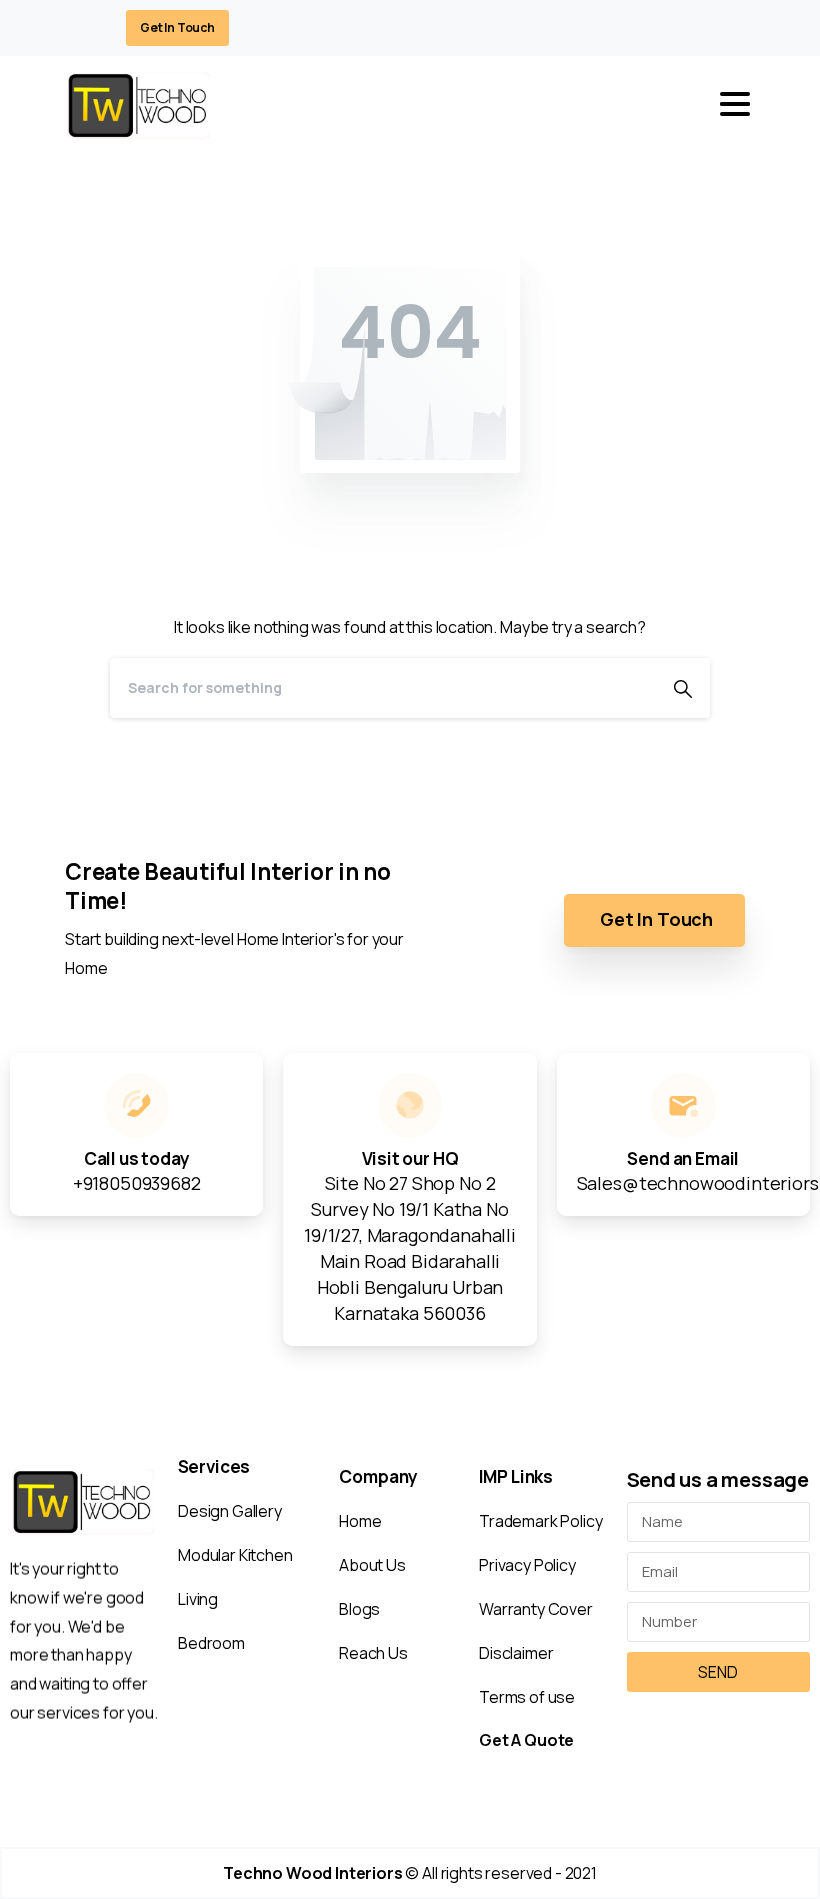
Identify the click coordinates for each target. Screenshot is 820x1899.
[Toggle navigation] (735, 104)
